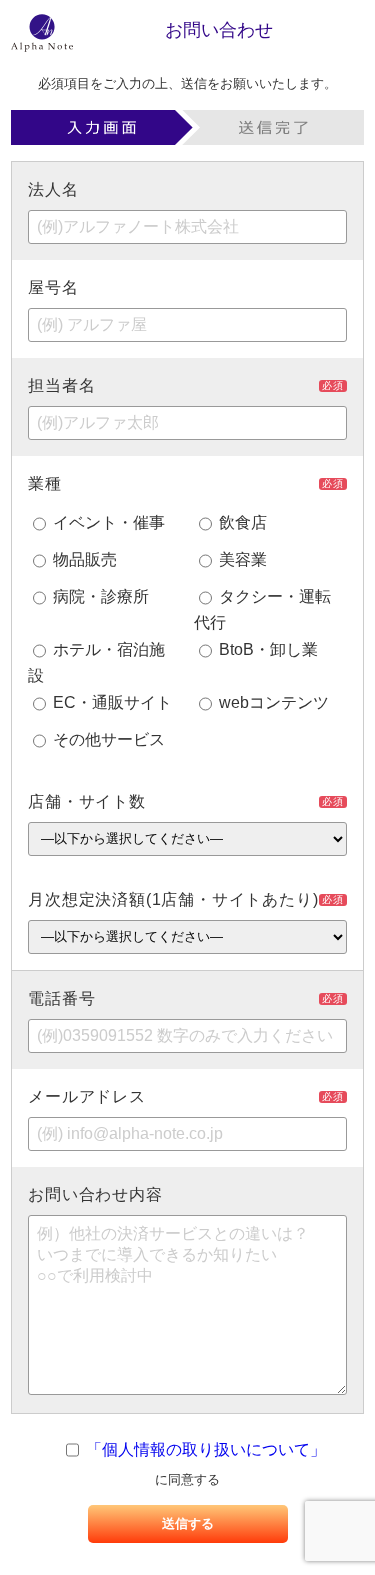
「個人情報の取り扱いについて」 (206, 1449)
